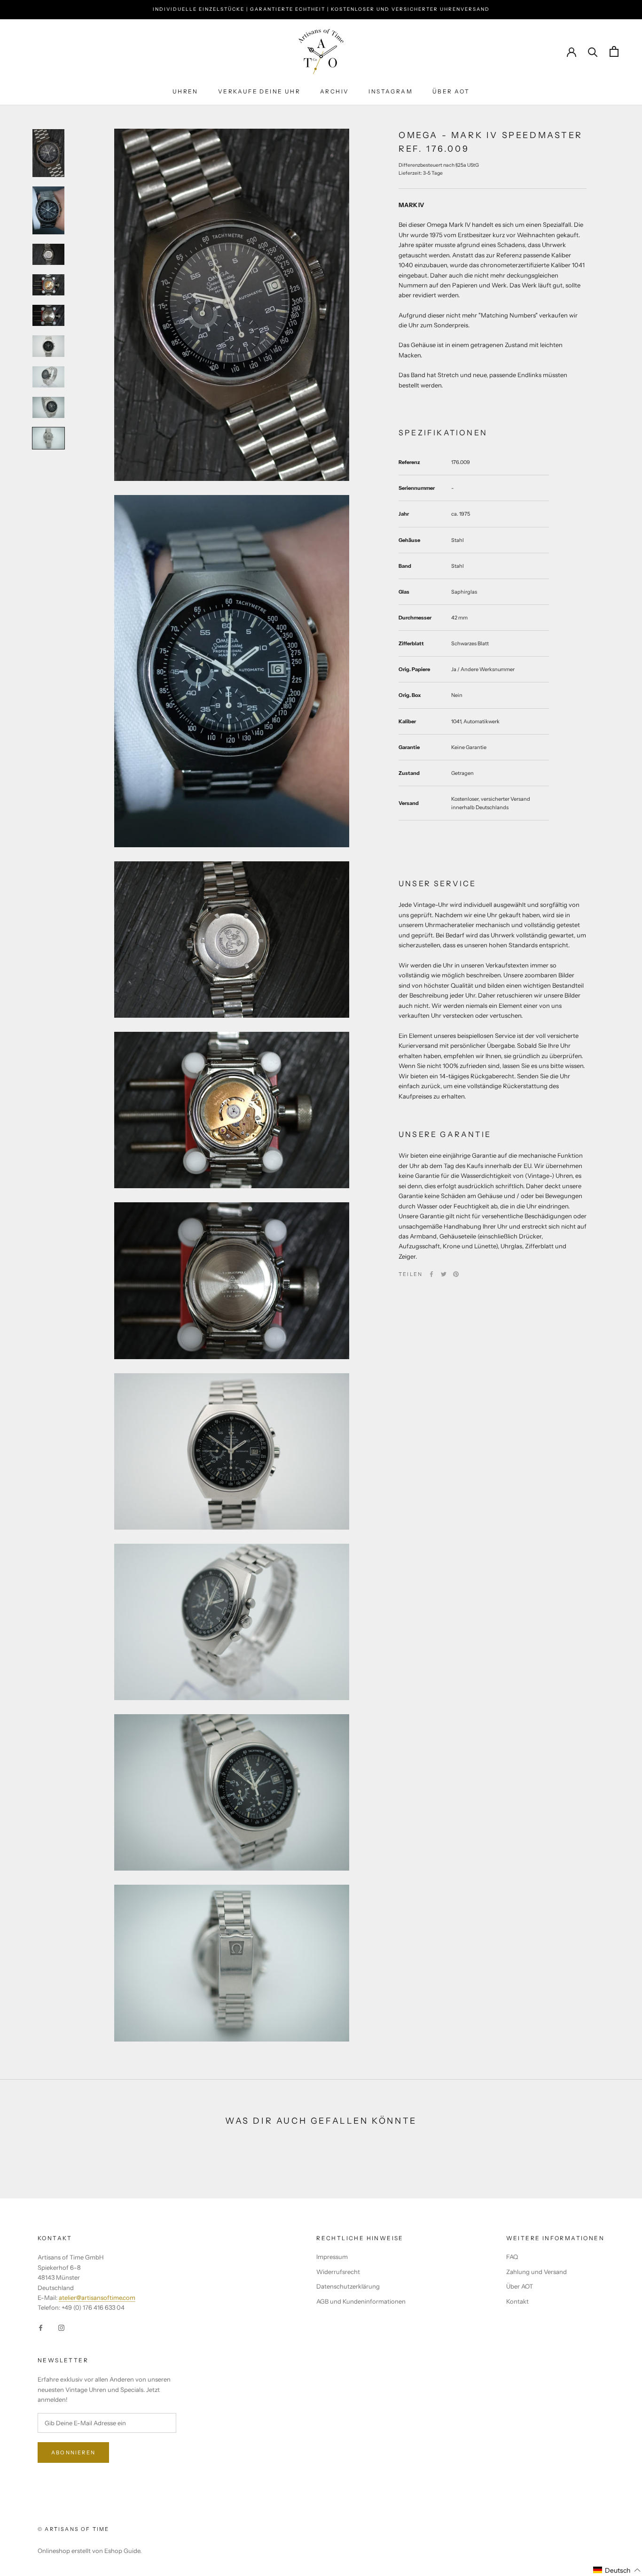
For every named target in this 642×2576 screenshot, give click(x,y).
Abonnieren (73, 2452)
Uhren (185, 91)
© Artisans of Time (74, 2529)
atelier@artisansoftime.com (97, 2298)
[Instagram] (61, 2327)
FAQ (512, 2257)
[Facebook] (431, 1274)
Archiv (334, 91)
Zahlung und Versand (536, 2272)
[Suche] (593, 51)
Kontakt (517, 2301)
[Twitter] (444, 1274)
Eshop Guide (122, 2551)
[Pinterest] (456, 1274)
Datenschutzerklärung (348, 2286)
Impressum (332, 2257)
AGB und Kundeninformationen (361, 2301)
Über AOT (520, 2286)
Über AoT (451, 91)
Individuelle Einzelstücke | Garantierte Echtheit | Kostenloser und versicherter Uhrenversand (321, 9)
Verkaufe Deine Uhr (259, 91)
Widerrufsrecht (338, 2272)
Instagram (391, 91)
